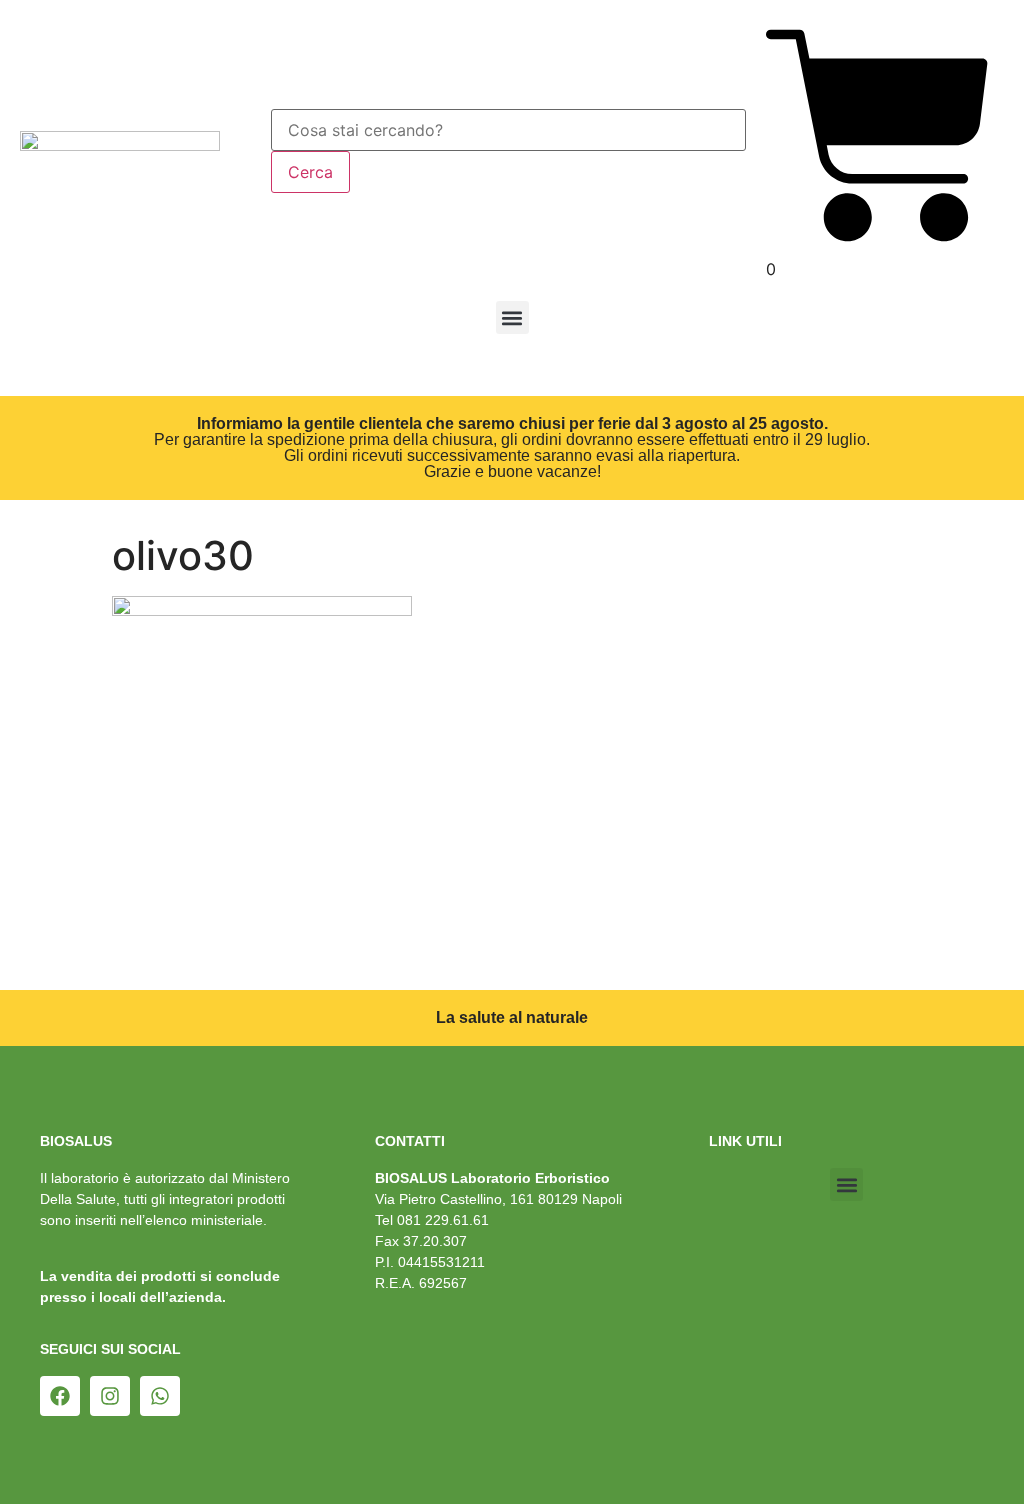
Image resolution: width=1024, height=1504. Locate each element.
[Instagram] (110, 1396)
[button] (512, 317)
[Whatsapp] (160, 1396)
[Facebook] (60, 1396)
